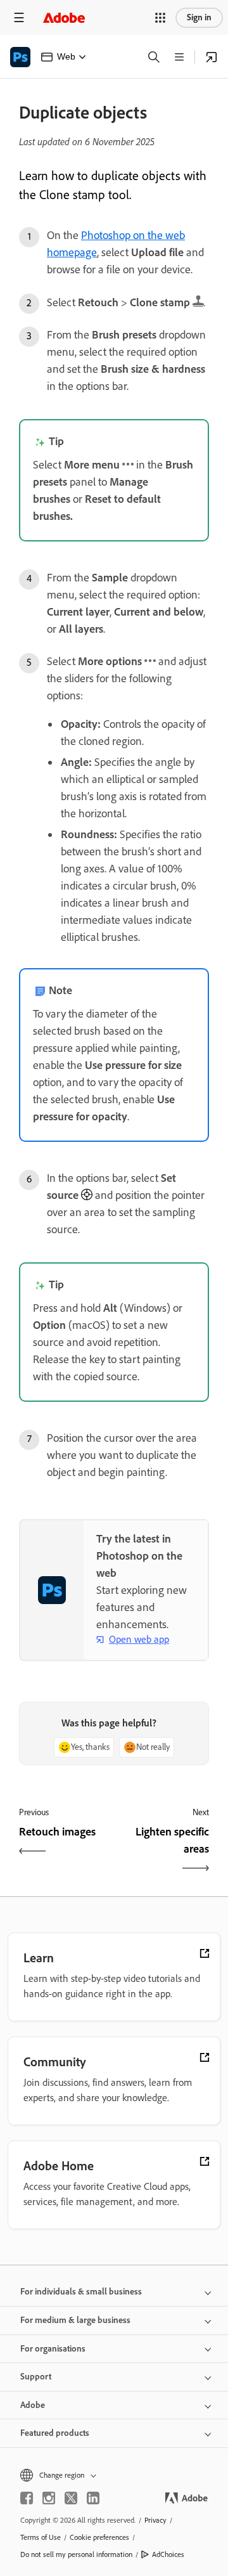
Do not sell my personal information (76, 2554)
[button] (160, 18)
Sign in (199, 17)
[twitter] (71, 2498)
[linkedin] (93, 2498)
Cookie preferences (99, 2537)
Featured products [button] (55, 2433)
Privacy (155, 2520)
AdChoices (168, 2554)
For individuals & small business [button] (81, 2292)
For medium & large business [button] (75, 2320)
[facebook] (27, 2498)
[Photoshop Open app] (212, 57)
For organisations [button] (53, 2349)
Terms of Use (41, 2537)
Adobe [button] (33, 2405)
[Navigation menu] (19, 17)
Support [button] (36, 2377)
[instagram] (49, 2498)
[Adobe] (64, 17)
